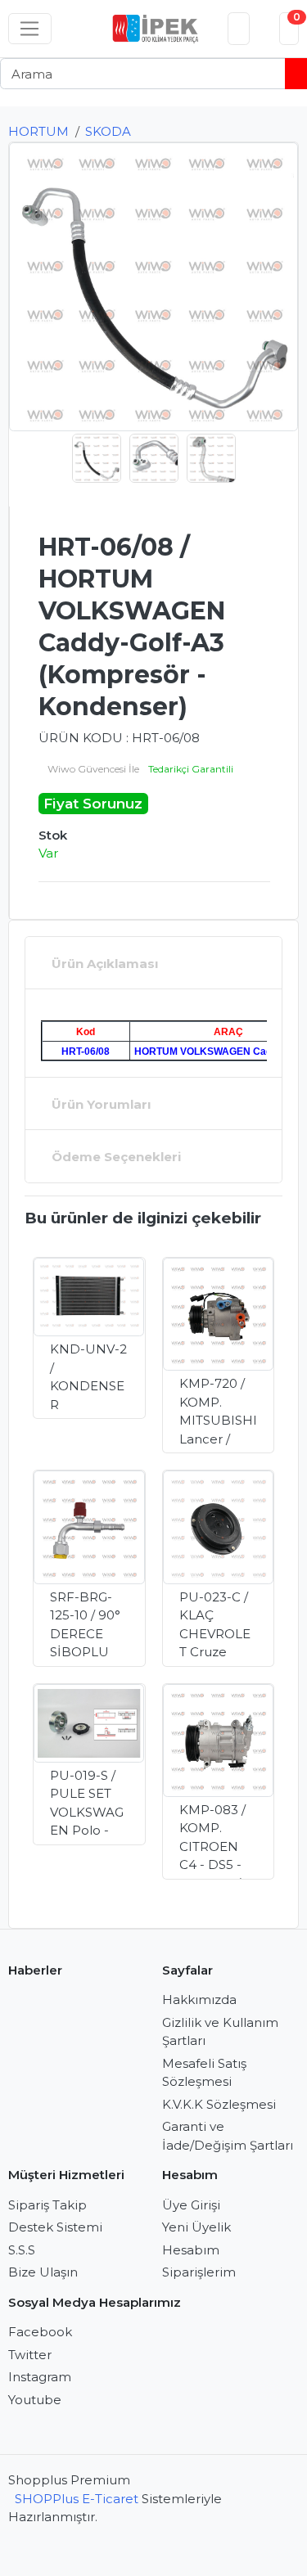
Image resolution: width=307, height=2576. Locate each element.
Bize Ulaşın (43, 2272)
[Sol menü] (30, 29)
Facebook (40, 2332)
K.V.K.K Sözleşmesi (219, 2104)
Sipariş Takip (47, 2205)
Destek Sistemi (55, 2227)
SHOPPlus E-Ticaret (77, 2499)
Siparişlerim (199, 2272)
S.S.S (22, 2250)
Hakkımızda (199, 2000)
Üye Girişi (191, 2205)
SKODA (108, 131)
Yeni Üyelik (196, 2227)
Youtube (35, 2400)
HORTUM (38, 131)
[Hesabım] (239, 29)
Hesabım (191, 2250)
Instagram (40, 2377)
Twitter (30, 2355)
